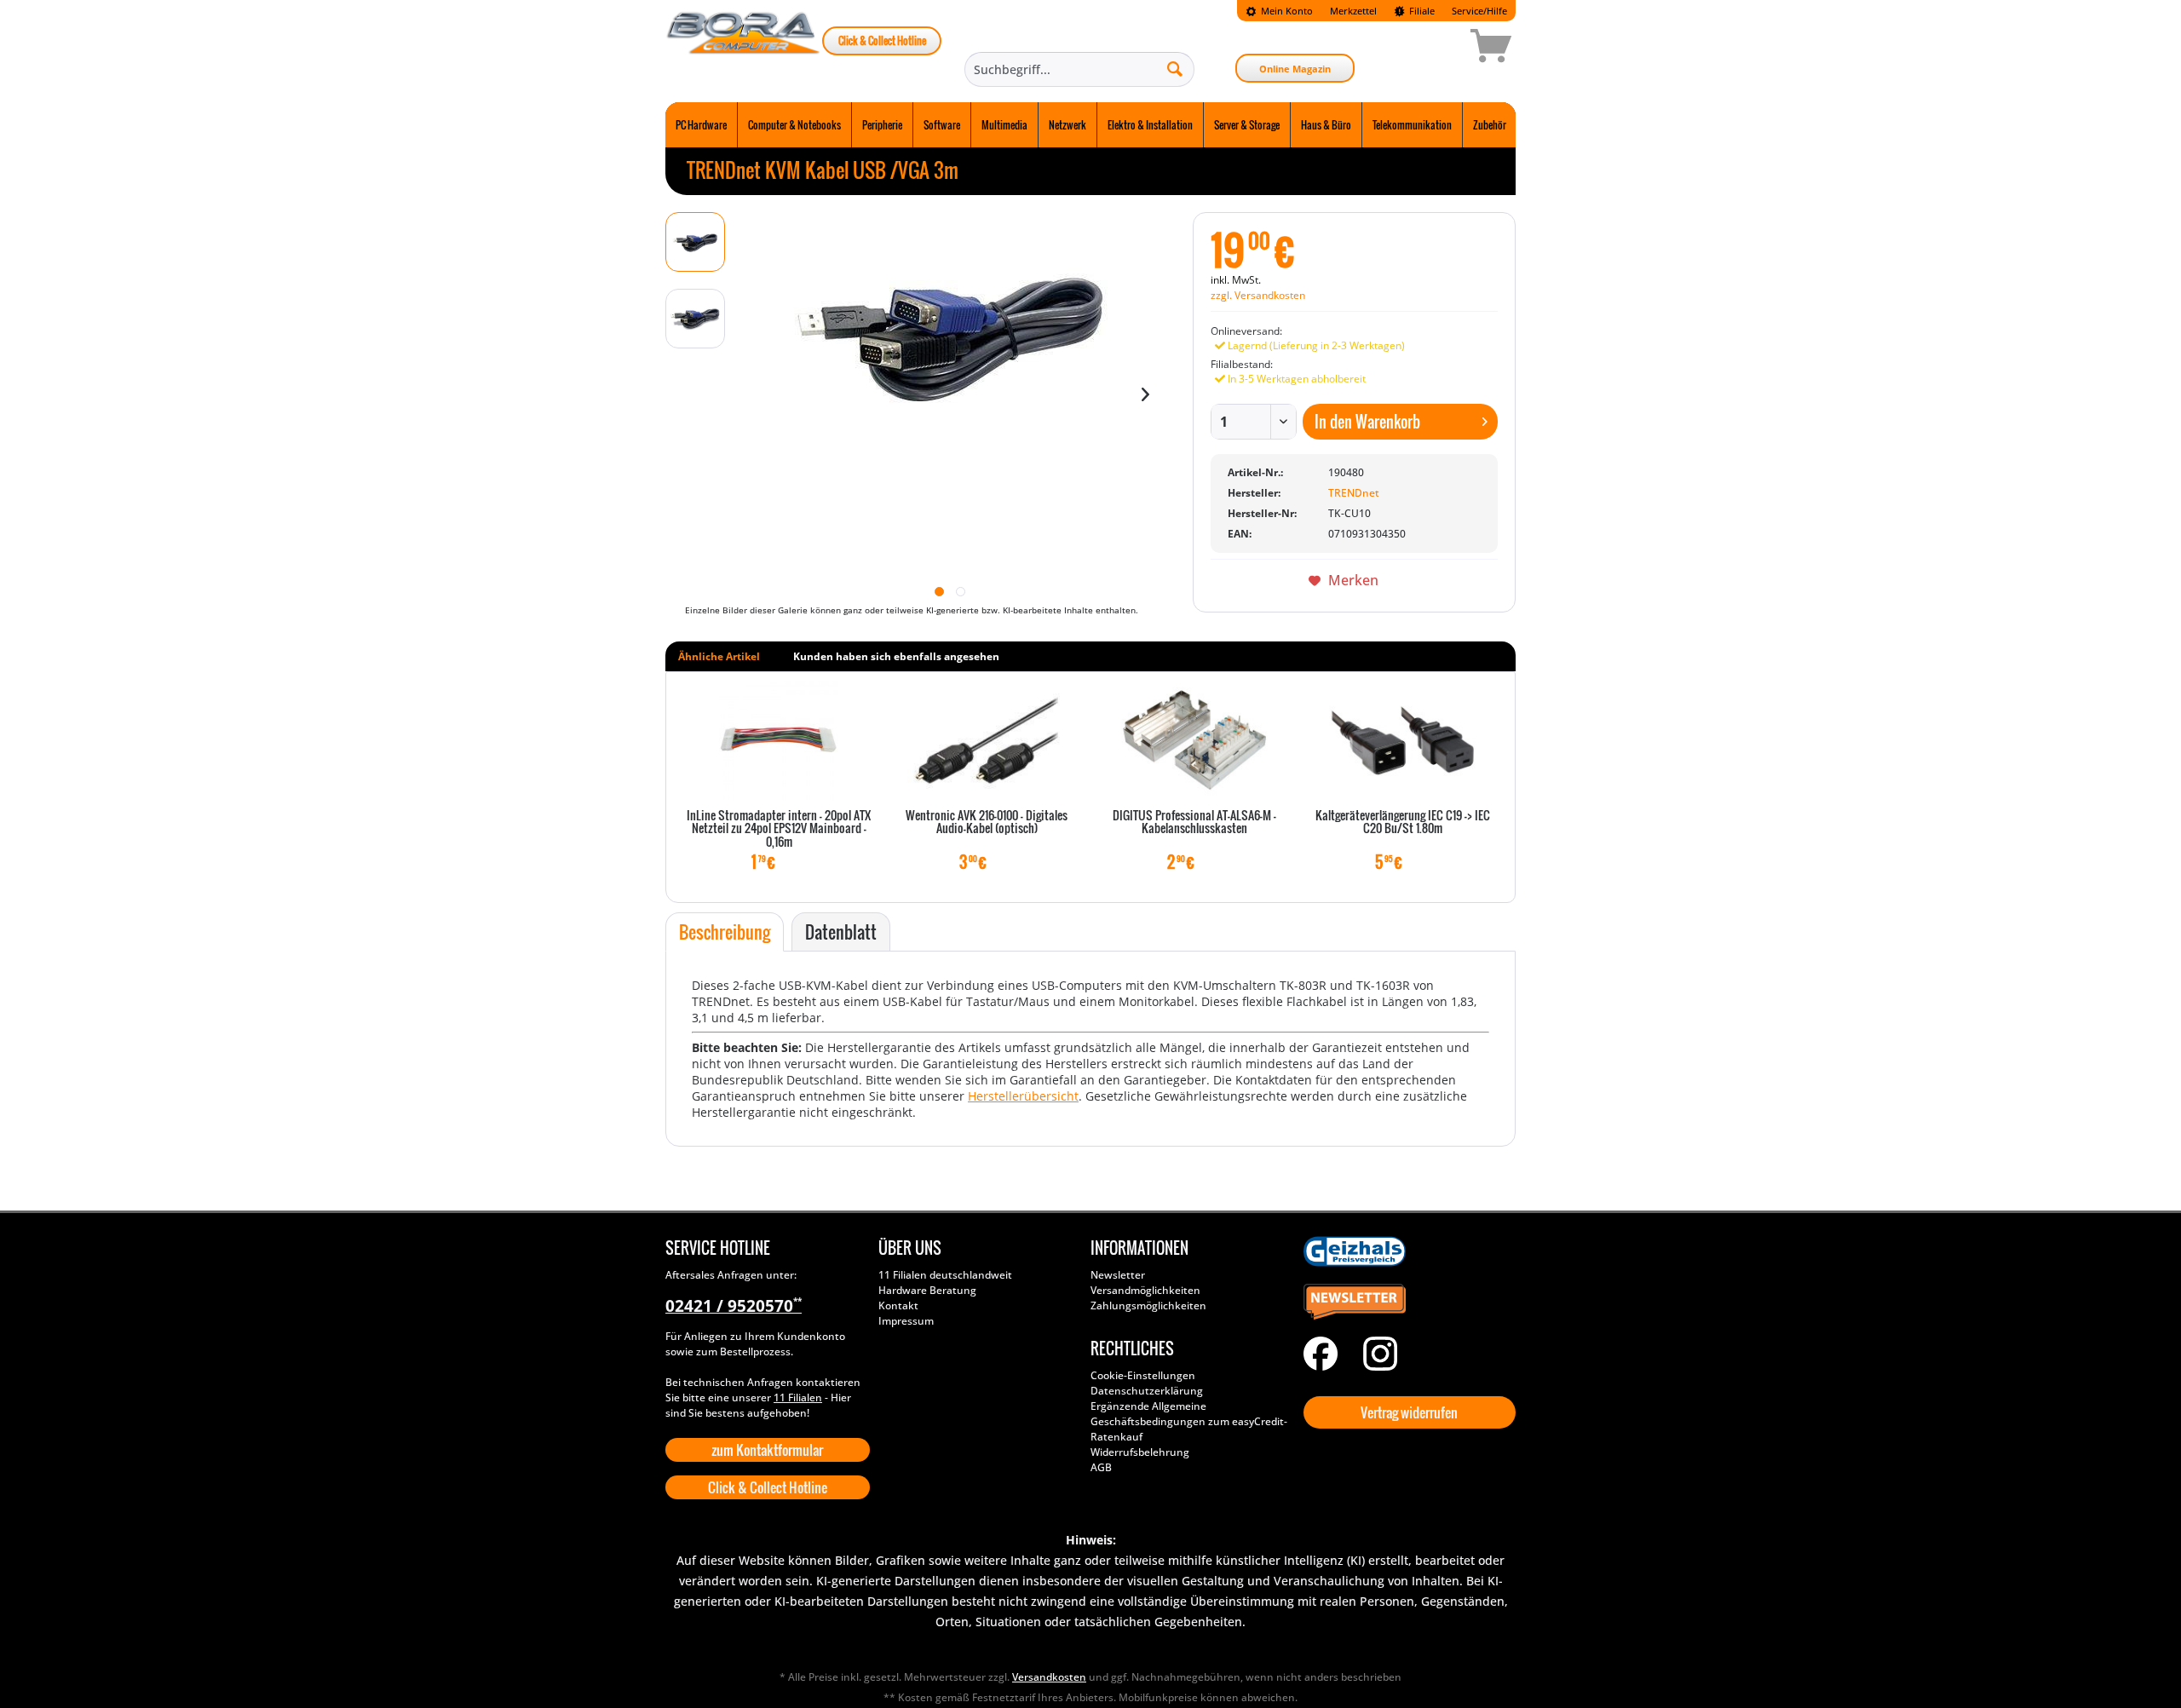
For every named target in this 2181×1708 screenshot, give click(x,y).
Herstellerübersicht (1023, 1096)
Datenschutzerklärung (1147, 1391)
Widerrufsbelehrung (1140, 1452)
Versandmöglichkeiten (1145, 1290)
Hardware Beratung (927, 1290)
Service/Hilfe (1479, 11)
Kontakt (898, 1305)
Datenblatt (841, 932)
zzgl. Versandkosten (1258, 295)
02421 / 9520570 (734, 1306)
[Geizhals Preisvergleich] (1406, 1251)
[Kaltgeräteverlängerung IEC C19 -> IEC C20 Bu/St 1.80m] (1402, 740)
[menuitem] (1279, 11)
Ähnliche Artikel (719, 656)
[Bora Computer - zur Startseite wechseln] (744, 49)
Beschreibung (725, 932)
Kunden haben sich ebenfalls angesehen (896, 656)
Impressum (906, 1321)
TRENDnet (1354, 493)
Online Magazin (1295, 69)
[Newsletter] (1406, 1303)
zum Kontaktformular (767, 1450)
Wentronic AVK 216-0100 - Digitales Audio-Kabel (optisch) (987, 822)
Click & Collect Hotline (882, 40)
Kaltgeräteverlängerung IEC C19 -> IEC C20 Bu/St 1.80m (1403, 822)
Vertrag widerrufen (1409, 1412)
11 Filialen (798, 1397)
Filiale (1421, 11)
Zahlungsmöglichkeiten (1148, 1305)
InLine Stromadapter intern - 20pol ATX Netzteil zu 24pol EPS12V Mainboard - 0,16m (779, 829)
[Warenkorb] (1430, 49)
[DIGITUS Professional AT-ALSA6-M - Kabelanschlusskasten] (1194, 740)
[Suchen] (1175, 68)
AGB (1101, 1467)
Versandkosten (1049, 1677)
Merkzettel (1353, 11)
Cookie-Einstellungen (1143, 1375)
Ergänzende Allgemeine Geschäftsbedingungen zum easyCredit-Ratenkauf (1189, 1421)
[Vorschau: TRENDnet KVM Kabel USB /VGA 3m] (695, 242)
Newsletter (1118, 1275)
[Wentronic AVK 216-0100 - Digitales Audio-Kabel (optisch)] (987, 740)
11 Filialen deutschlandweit (945, 1275)
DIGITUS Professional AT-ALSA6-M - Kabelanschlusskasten (1194, 822)
